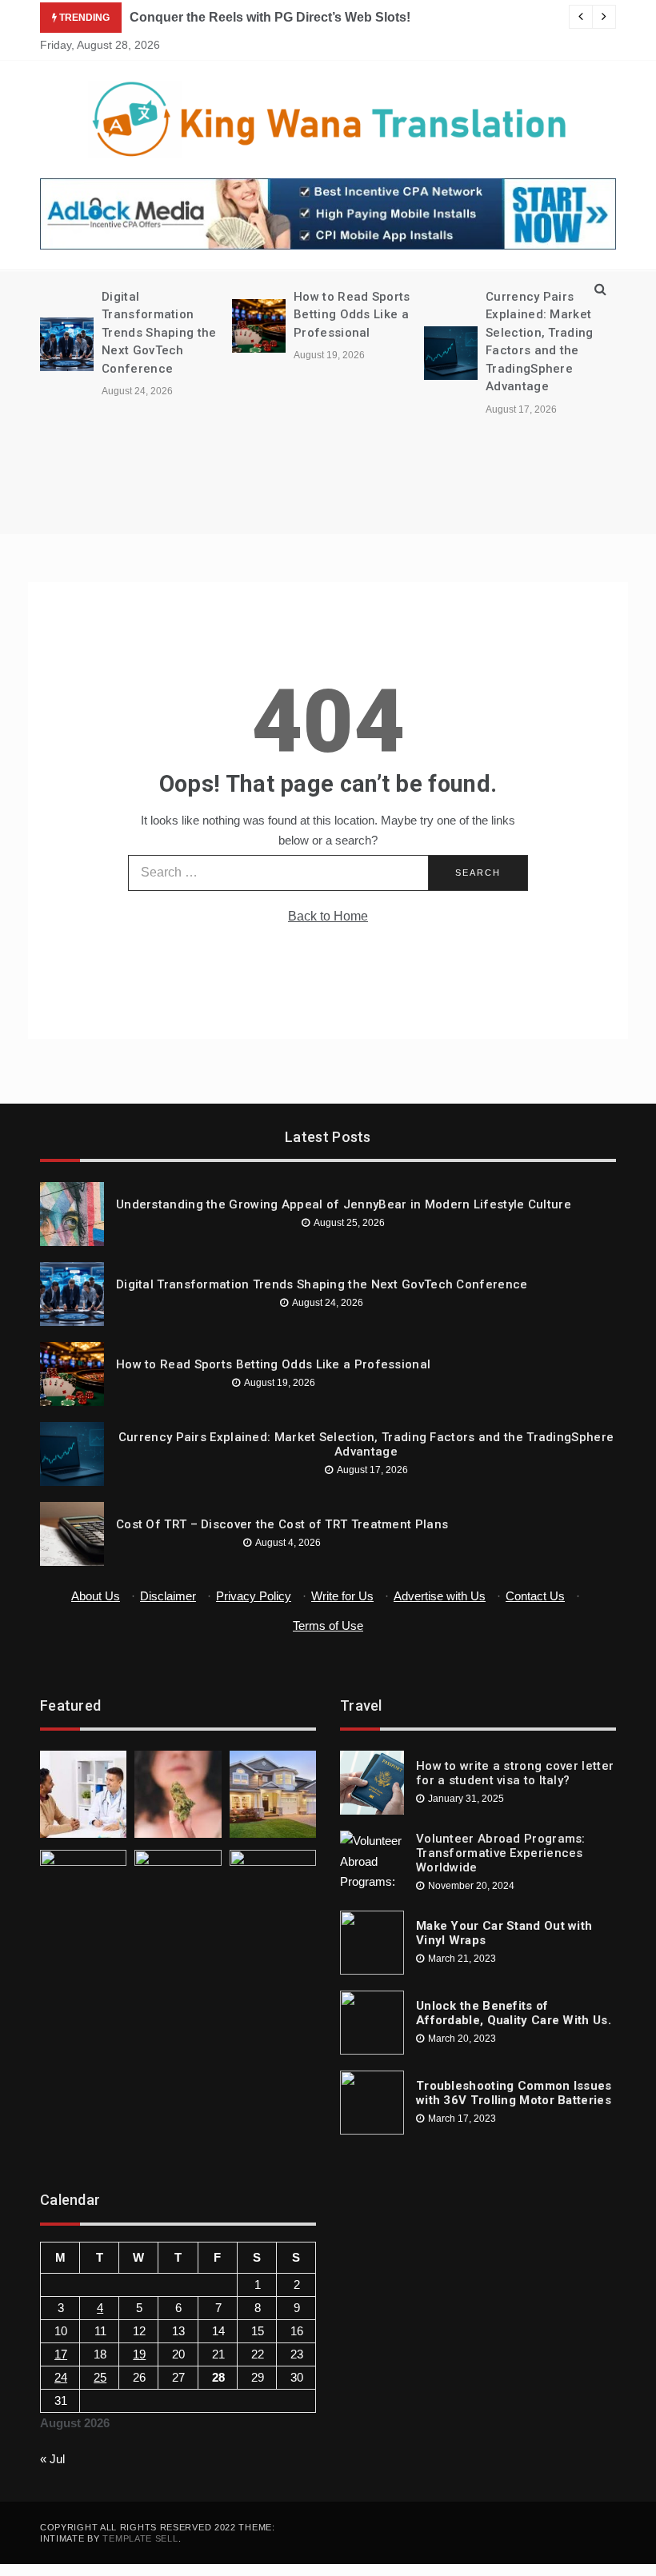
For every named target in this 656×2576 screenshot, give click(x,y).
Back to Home (328, 916)
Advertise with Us (440, 1596)
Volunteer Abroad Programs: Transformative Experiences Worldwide (501, 1853)
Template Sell (140, 2538)
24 (61, 2377)
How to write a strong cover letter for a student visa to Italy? (515, 1773)
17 (61, 2354)
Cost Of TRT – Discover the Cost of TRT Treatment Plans (282, 1524)
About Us (96, 1596)
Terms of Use (328, 1625)
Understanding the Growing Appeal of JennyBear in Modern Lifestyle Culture (344, 1204)
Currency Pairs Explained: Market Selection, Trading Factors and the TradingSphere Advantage (366, 1444)
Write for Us (342, 1596)
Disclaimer (168, 1596)
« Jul (52, 2459)
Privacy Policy (254, 1596)
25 (100, 2377)
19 (139, 2354)
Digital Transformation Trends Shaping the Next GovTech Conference (159, 333)
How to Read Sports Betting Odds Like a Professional (352, 315)
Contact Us (535, 1596)
